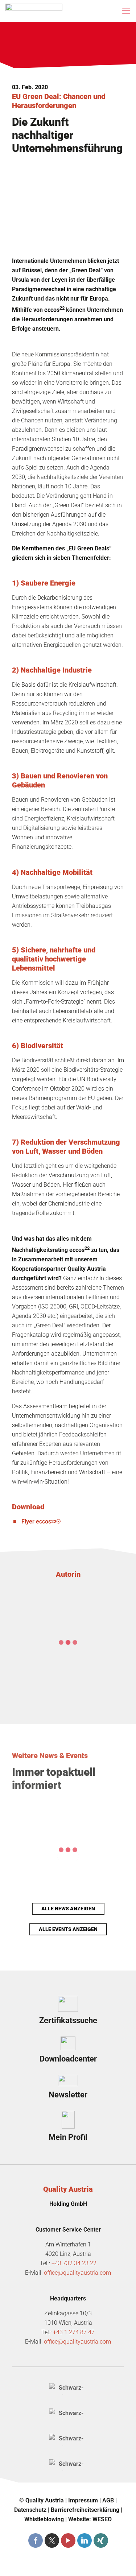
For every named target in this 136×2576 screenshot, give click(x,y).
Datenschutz (30, 2510)
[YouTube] (68, 2540)
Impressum (83, 2500)
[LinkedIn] (85, 2540)
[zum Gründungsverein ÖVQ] (68, 2465)
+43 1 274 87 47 (74, 2332)
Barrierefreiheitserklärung (85, 2510)
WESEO (102, 2519)
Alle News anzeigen (68, 1909)
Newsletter (68, 2095)
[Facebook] (36, 2540)
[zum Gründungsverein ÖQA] (68, 2414)
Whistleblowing (44, 2519)
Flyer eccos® (41, 1521)
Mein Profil (68, 2137)
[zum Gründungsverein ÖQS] (68, 2440)
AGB (108, 2500)
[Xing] (101, 2540)
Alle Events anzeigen (68, 1929)
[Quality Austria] (34, 11)
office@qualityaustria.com (77, 2273)
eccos (54, 310)
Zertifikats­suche (68, 2020)
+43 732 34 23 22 (74, 2263)
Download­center (68, 2059)
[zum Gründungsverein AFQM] (68, 2389)
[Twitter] (52, 2540)
